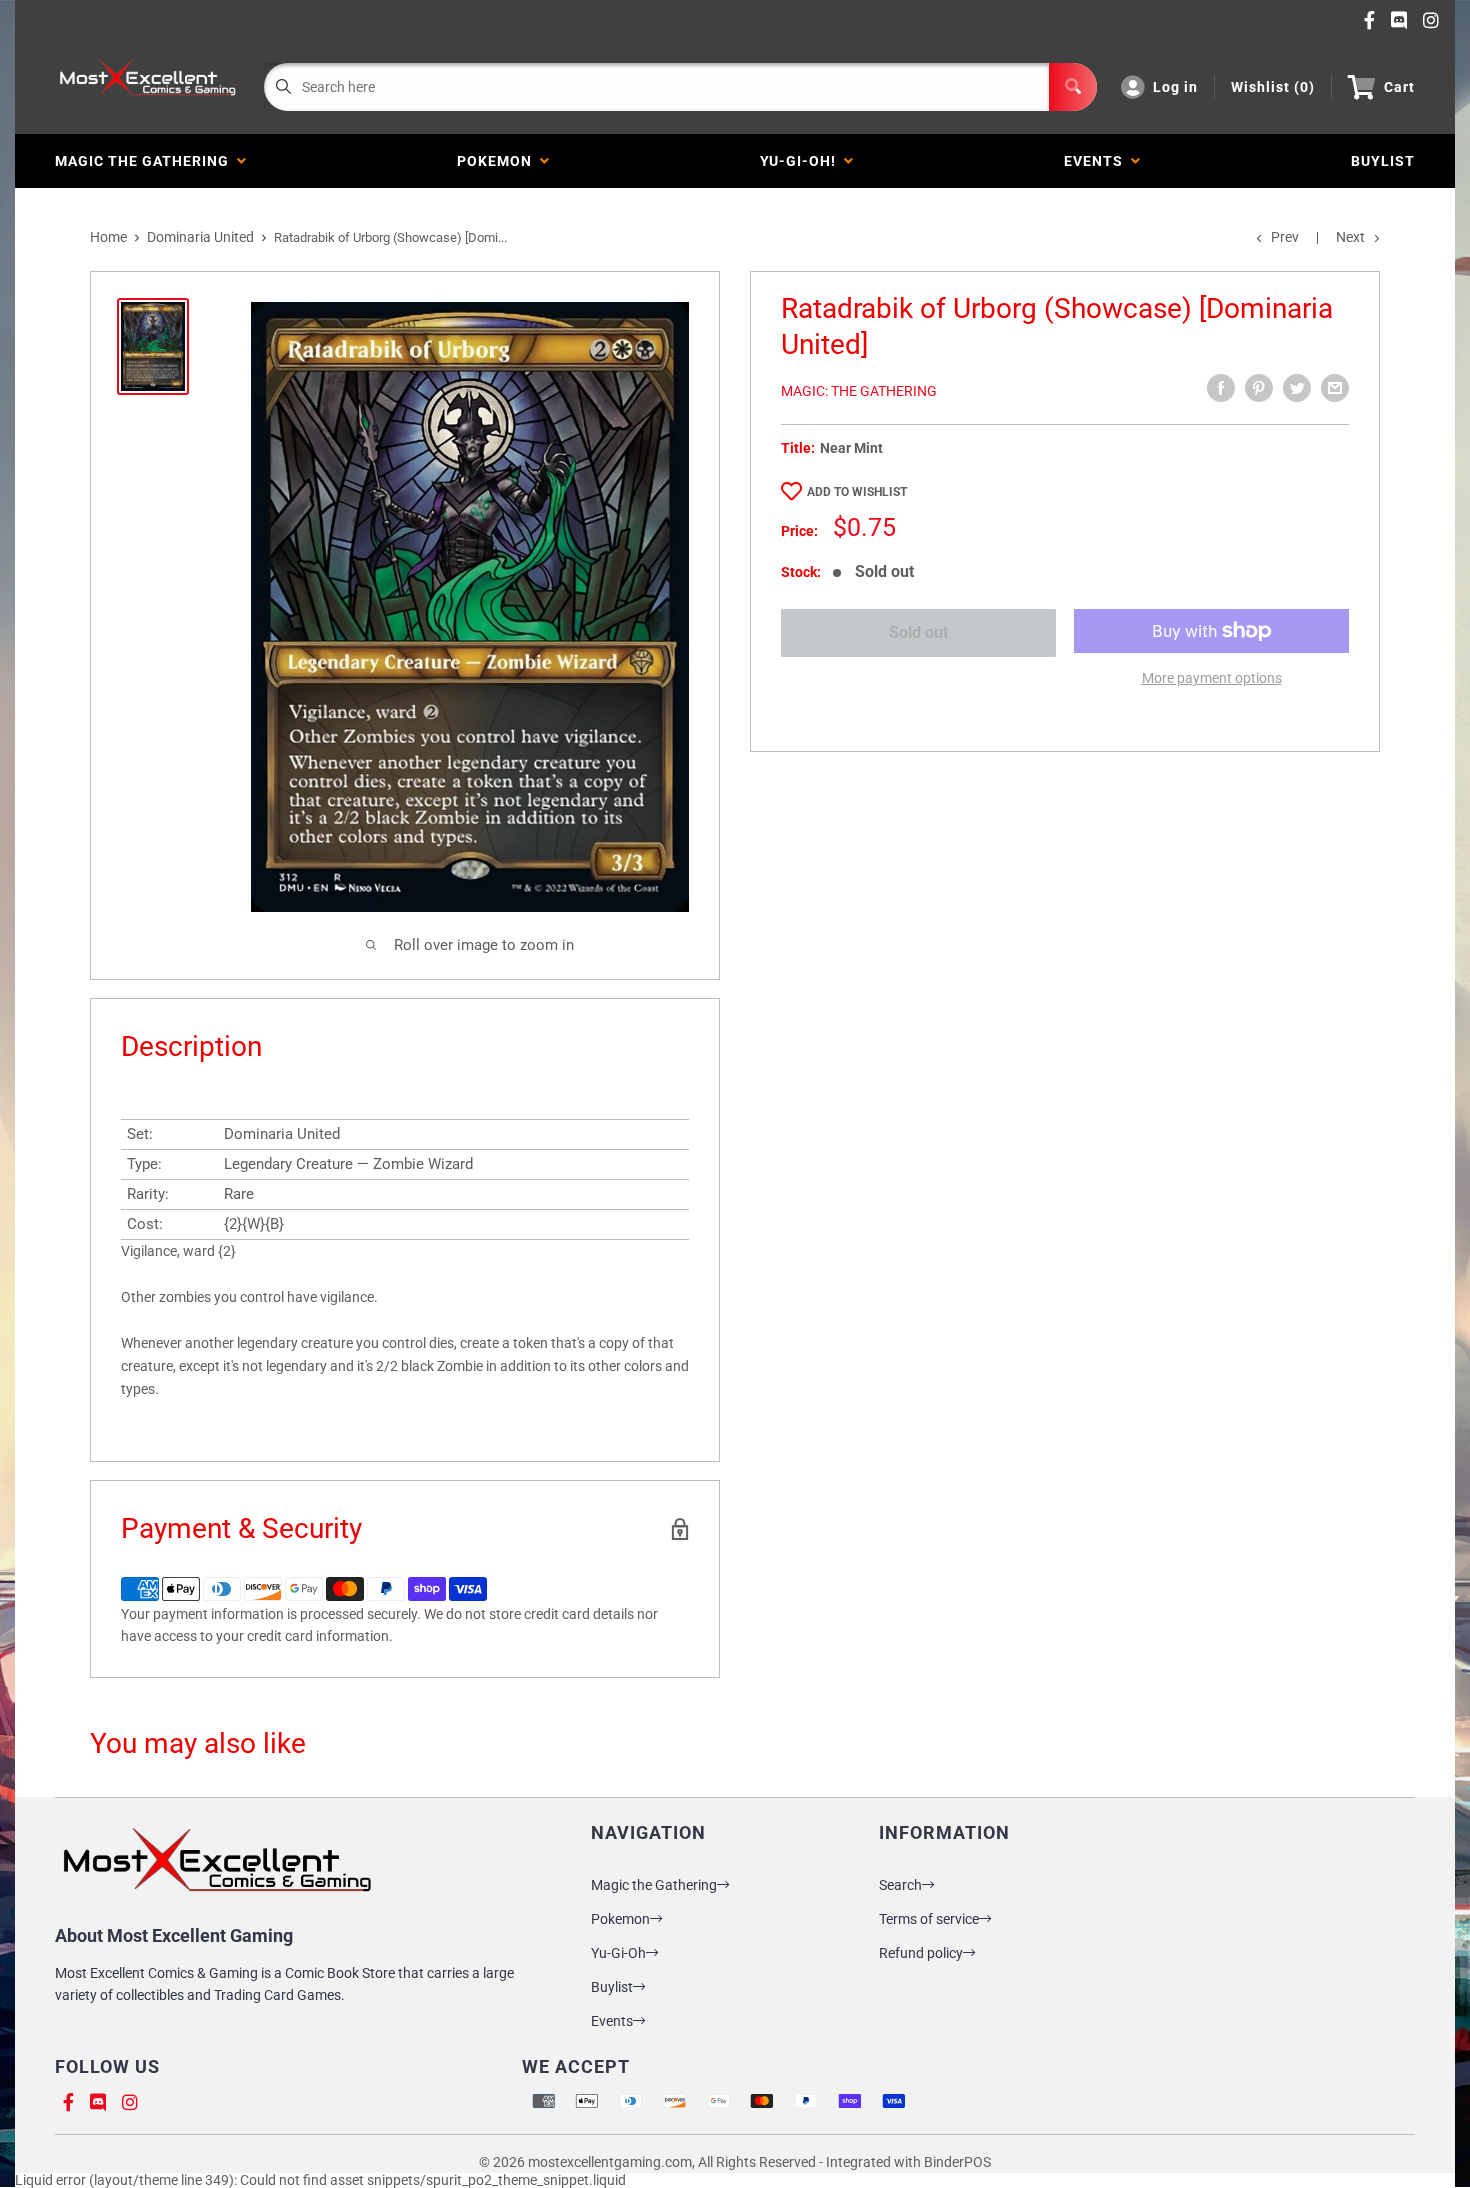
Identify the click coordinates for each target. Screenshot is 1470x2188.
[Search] (1073, 87)
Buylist (612, 1987)
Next (1350, 237)
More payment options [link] (1212, 678)
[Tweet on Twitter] (1297, 388)
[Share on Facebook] (1221, 388)
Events (1097, 161)
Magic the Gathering (146, 161)
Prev (1285, 237)
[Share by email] (1335, 388)
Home (108, 237)
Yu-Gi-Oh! (802, 161)
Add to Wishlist (857, 492)
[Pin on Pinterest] (1259, 388)
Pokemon (498, 161)
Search (900, 1885)
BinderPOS (957, 2162)
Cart (1399, 87)
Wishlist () (1273, 87)
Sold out (918, 632)
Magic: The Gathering (859, 391)
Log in (1175, 87)
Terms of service (929, 1919)
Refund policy (921, 1953)
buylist (1383, 161)
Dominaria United (200, 237)
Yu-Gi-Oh (618, 1953)
